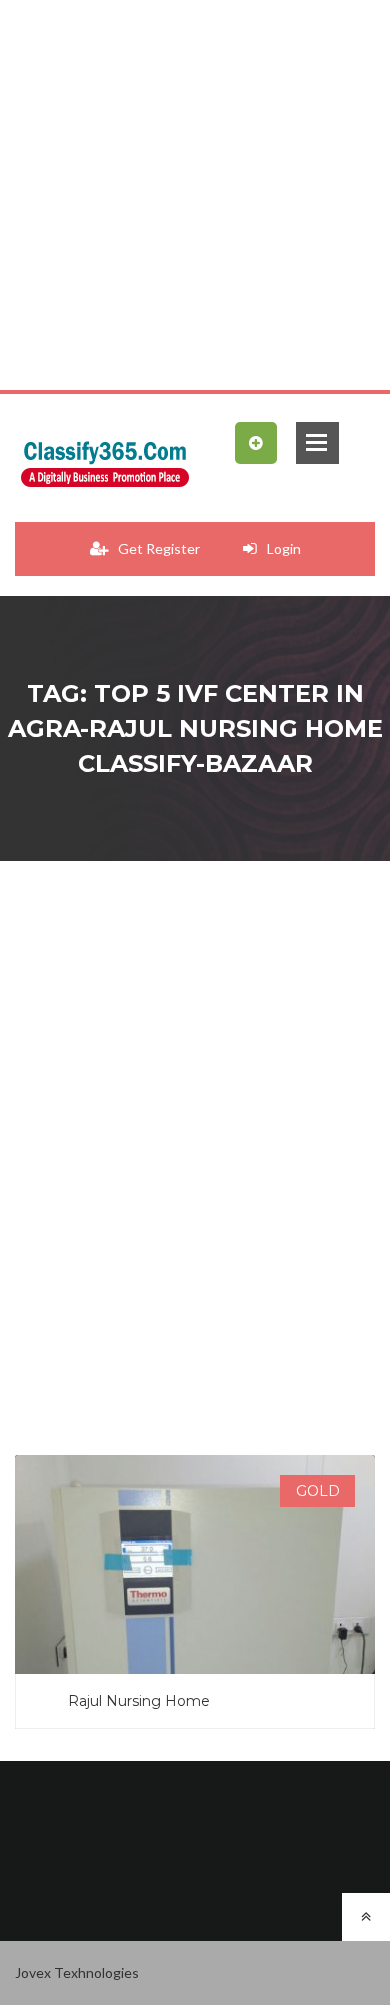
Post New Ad (256, 446)
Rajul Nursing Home (139, 1701)
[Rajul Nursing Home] (195, 1601)
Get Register (159, 548)
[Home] (105, 459)
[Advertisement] (195, 195)
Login (284, 548)
